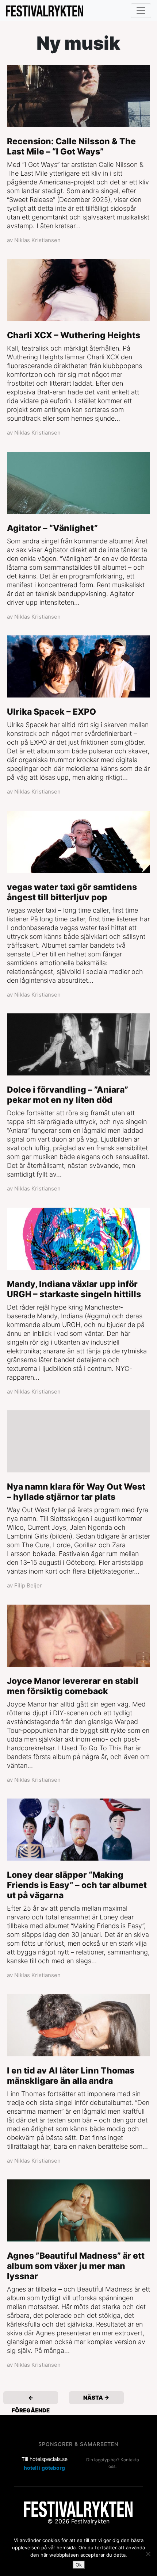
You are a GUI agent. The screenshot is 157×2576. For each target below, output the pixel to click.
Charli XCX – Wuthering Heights (74, 335)
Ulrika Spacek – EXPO (51, 712)
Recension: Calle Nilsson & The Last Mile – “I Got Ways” (71, 146)
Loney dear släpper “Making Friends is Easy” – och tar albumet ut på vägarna (77, 1885)
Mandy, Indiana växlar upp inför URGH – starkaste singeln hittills (74, 1289)
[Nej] (148, 2554)
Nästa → (96, 2398)
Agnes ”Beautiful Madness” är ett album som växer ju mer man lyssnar (76, 2266)
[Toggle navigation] (141, 11)
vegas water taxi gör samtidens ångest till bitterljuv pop (72, 892)
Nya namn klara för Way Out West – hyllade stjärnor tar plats (76, 1492)
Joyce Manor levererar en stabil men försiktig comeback (73, 1686)
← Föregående (31, 2399)
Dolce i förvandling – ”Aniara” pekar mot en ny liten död (68, 1095)
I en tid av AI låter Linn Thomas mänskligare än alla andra (71, 2076)
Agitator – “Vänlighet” (52, 528)
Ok (79, 2565)
